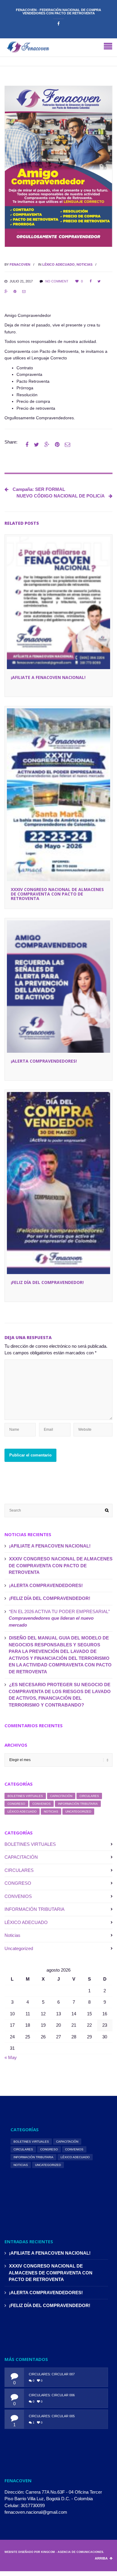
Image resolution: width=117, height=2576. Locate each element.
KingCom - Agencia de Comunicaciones (72, 2552)
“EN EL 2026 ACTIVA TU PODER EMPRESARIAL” (59, 1618)
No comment (57, 281)
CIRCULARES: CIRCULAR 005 (52, 2416)
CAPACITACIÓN (61, 1796)
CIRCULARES (89, 1796)
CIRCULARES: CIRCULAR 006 (52, 2395)
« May (11, 2057)
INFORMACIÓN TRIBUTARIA (78, 1804)
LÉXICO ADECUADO (58, 264)
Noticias (84, 264)
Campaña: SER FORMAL (38, 489)
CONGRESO (16, 1804)
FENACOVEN (20, 264)
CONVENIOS (42, 1804)
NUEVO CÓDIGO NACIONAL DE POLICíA (61, 496)
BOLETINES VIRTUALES (25, 1796)
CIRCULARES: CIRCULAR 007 (52, 2374)
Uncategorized (78, 1812)
